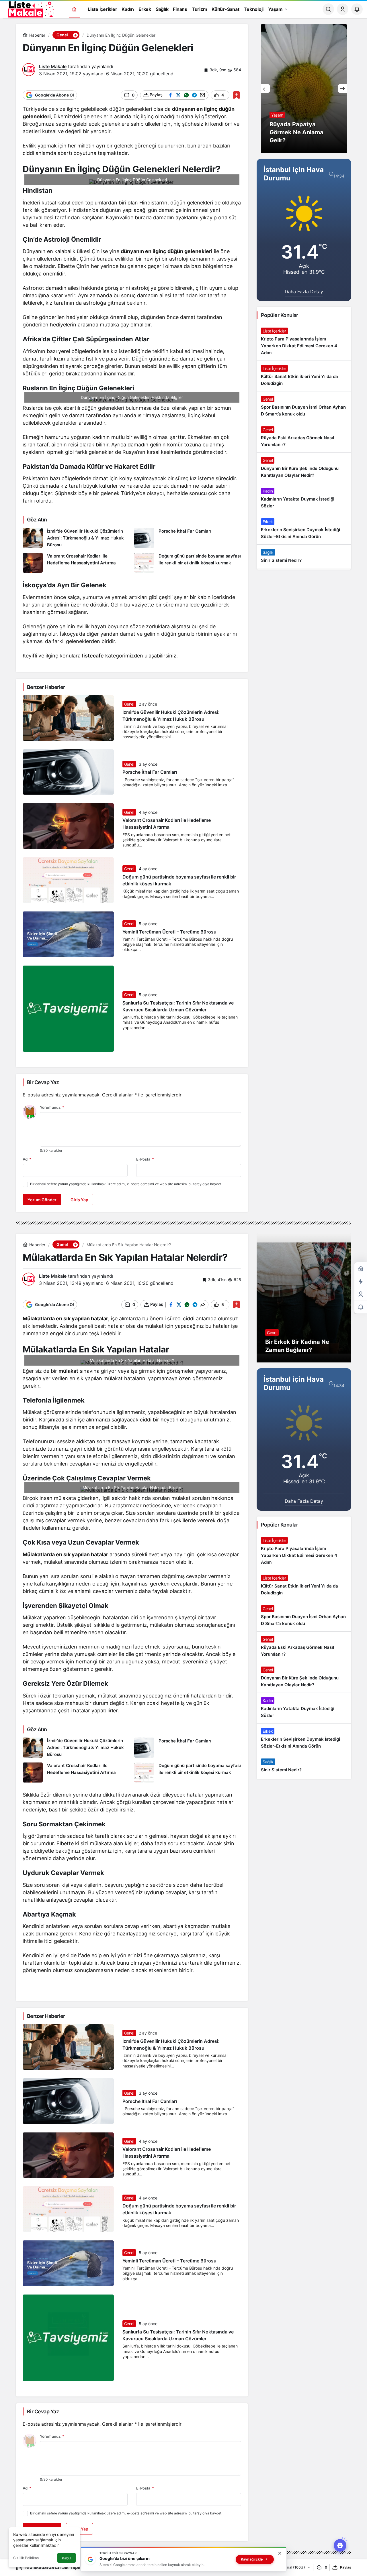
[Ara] (328, 9)
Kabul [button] (67, 2558)
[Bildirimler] (357, 9)
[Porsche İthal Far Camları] (188, 538)
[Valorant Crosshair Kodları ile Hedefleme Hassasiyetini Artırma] (76, 563)
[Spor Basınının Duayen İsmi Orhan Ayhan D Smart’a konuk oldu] (304, 407)
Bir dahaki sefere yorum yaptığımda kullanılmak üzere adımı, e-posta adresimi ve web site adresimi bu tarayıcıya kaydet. (126, 1184)
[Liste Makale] (30, 9)
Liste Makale (53, 66)
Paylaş (346, 2567)
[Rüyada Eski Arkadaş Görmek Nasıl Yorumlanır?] (304, 437)
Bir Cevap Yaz (43, 1082)
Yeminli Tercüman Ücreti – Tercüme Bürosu (169, 932)
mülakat (68, 1371)
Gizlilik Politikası (26, 2558)
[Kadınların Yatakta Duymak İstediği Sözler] (304, 499)
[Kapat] (280, 2553)
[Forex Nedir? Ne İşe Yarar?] (304, 88)
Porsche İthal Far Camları (150, 772)
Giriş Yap (79, 1200)
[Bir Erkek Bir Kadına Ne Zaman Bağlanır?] (304, 1298)
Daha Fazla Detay (304, 292)
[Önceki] (266, 88)
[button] (75, 35)
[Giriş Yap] (343, 9)
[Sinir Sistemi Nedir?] (304, 556)
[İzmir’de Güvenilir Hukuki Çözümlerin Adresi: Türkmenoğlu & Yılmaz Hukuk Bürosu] (76, 538)
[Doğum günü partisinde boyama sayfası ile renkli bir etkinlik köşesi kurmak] (188, 563)
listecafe (93, 656)
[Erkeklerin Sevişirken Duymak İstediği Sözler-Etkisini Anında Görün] (304, 529)
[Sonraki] (342, 88)
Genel (129, 704)
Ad (27, 1159)
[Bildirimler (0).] (361, 1307)
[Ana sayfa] (74, 9)
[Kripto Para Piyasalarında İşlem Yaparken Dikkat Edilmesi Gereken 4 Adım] (304, 342)
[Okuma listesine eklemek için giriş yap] (236, 95)
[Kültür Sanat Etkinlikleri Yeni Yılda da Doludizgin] (304, 376)
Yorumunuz (52, 1107)
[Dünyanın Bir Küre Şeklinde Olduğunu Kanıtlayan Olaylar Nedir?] (304, 468)
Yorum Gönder (42, 1200)
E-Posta (145, 1159)
